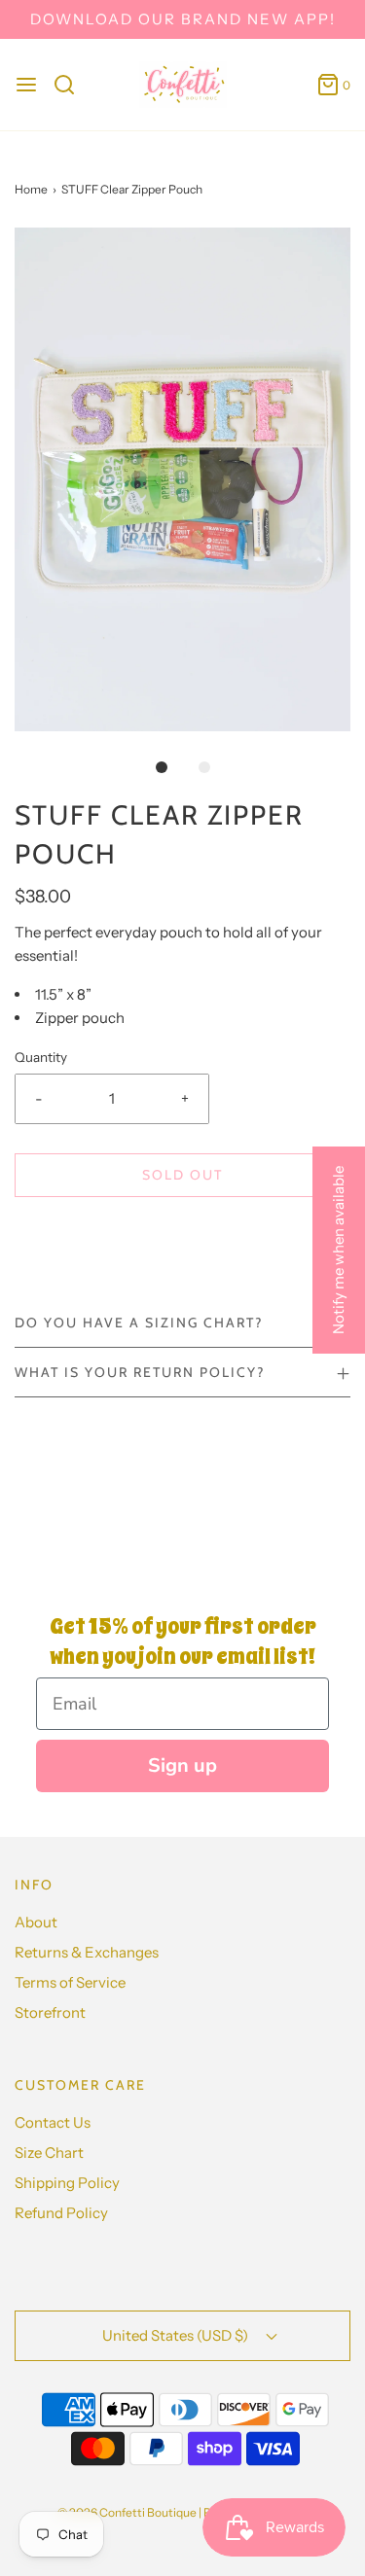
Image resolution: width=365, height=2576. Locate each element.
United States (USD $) (177, 2335)
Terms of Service (70, 1982)
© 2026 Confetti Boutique (127, 2512)
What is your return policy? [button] (140, 1372)
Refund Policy (61, 2213)
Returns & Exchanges (87, 1952)
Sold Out (182, 1175)
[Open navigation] (26, 85)
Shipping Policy (67, 2183)
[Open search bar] (72, 85)
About (36, 1922)
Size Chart (49, 2153)
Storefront (50, 2012)
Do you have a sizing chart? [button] (139, 1323)
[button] (182, 479)
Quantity (41, 1057)
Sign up (182, 1765)
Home (31, 189)
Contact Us (53, 2122)
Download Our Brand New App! (183, 19)
